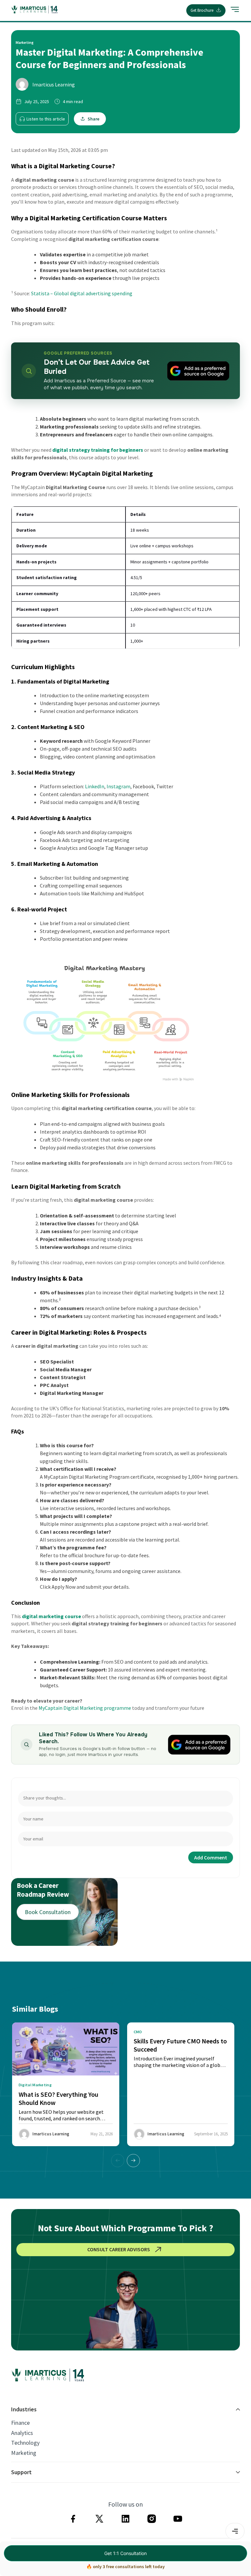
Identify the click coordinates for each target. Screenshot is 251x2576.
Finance (20, 2423)
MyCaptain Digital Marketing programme (85, 1708)
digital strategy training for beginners (98, 450)
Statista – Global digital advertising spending (82, 293)
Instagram (118, 786)
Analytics (22, 2433)
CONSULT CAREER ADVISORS (119, 2249)
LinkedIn (95, 786)
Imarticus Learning (54, 84)
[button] (133, 2161)
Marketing (24, 2453)
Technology (25, 2443)
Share (93, 119)
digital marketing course (51, 1616)
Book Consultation (48, 1912)
